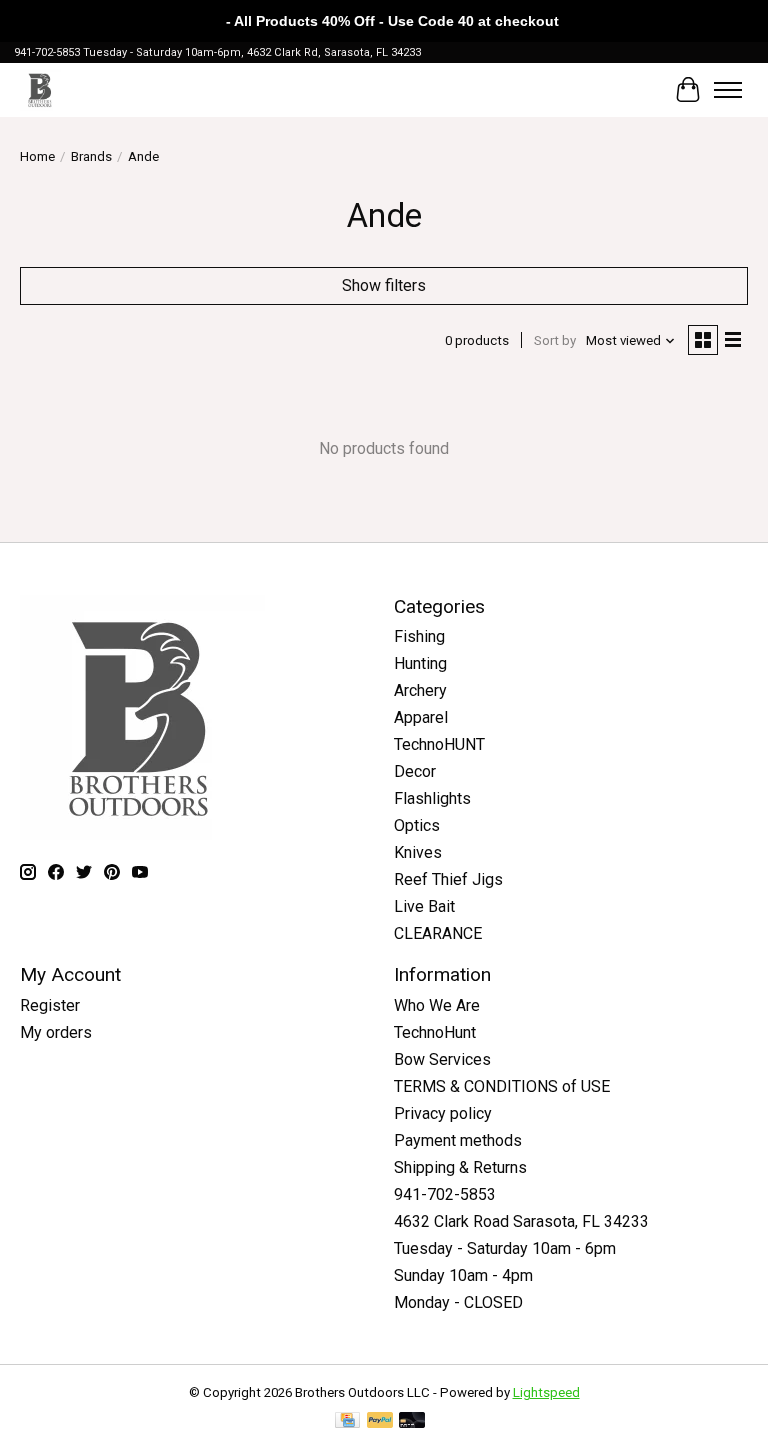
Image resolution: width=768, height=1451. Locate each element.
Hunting (420, 663)
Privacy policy (443, 1113)
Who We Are (437, 1005)
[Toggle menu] (728, 90)
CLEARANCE (438, 933)
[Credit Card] (347, 1421)
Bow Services (442, 1059)
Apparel (421, 717)
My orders (56, 1032)
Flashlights (432, 798)
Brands (91, 156)
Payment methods (458, 1140)
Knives (418, 852)
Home (37, 156)
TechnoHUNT (439, 744)
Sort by (555, 340)
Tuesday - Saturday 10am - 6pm (505, 1248)
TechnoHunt (435, 1032)
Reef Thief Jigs (448, 879)
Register (50, 1005)
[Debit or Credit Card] (412, 1421)
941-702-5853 (445, 1194)
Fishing (419, 636)
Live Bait (424, 906)
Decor (415, 771)
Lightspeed (546, 1392)
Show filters (384, 285)
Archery (420, 690)
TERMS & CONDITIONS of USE (502, 1086)
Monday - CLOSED (458, 1302)
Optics (417, 825)
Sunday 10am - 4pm (463, 1275)
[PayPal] (380, 1421)
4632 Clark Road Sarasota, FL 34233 (521, 1221)
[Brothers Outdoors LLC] (40, 89)
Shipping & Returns (460, 1167)
